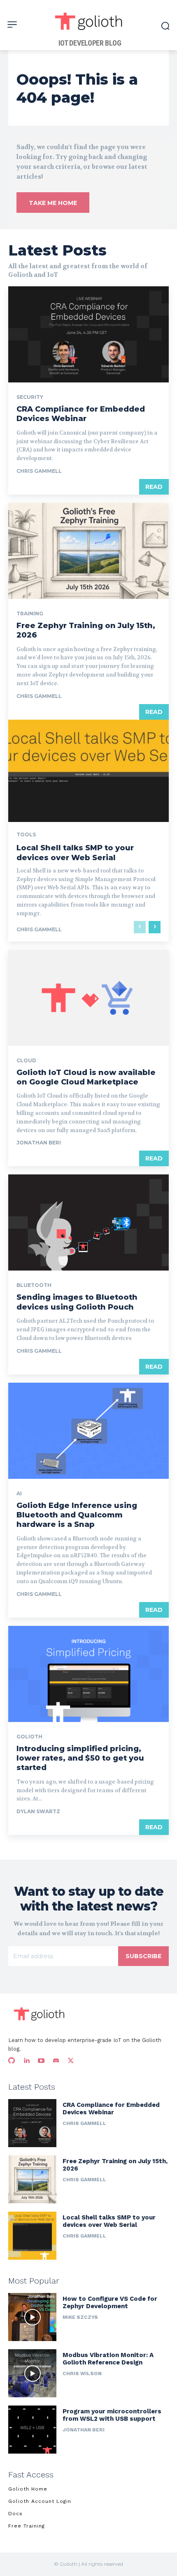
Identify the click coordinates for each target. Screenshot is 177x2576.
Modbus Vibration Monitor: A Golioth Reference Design (108, 2359)
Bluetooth (34, 1285)
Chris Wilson (82, 2373)
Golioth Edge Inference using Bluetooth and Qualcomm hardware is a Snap (77, 1515)
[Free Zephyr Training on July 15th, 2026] (88, 551)
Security (30, 397)
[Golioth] (40, 2014)
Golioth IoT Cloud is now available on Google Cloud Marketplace (86, 1077)
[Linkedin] (26, 2061)
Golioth (29, 1737)
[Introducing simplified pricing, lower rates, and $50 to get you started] (88, 1674)
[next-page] (155, 927)
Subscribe (143, 1956)
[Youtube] (41, 2061)
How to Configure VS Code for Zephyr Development (110, 2302)
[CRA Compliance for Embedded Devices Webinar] (88, 334)
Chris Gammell (39, 471)
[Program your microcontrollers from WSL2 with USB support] (32, 2430)
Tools (26, 835)
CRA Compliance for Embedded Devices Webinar (81, 414)
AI (19, 1494)
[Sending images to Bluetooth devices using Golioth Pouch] (88, 1222)
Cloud (26, 1061)
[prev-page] (140, 927)
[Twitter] (71, 2061)
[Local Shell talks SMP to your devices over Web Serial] (32, 2236)
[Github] (12, 2061)
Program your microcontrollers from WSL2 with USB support (112, 2415)
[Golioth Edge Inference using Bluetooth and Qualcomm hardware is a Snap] (88, 1431)
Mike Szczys (80, 2317)
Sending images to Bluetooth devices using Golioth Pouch (77, 1302)
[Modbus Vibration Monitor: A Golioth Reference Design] (32, 2373)
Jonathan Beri (39, 1143)
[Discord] (56, 2061)
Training (30, 614)
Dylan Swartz (38, 1811)
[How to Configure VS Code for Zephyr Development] (32, 2317)
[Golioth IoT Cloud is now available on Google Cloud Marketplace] (88, 998)
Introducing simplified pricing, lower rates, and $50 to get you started (80, 1758)
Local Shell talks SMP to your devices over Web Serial (75, 853)
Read (154, 487)
